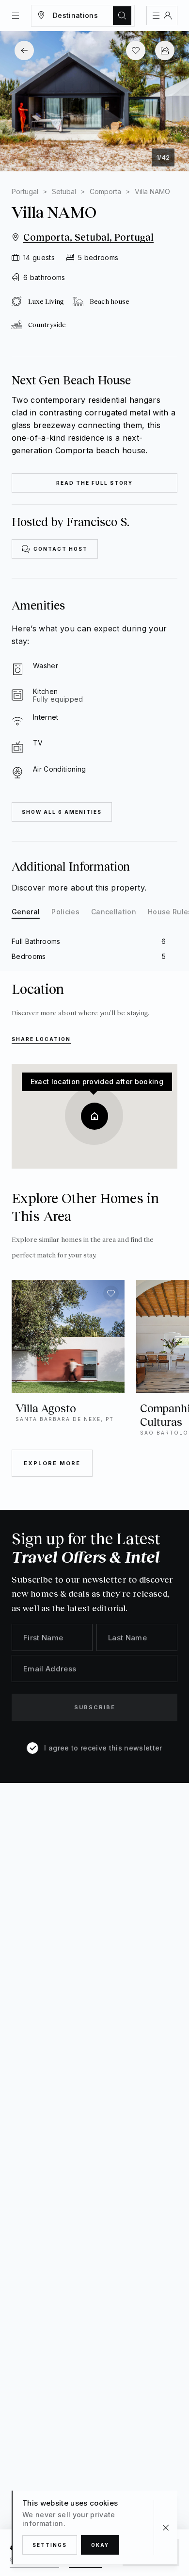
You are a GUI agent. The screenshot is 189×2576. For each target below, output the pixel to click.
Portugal (25, 191)
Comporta (105, 191)
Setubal (64, 191)
